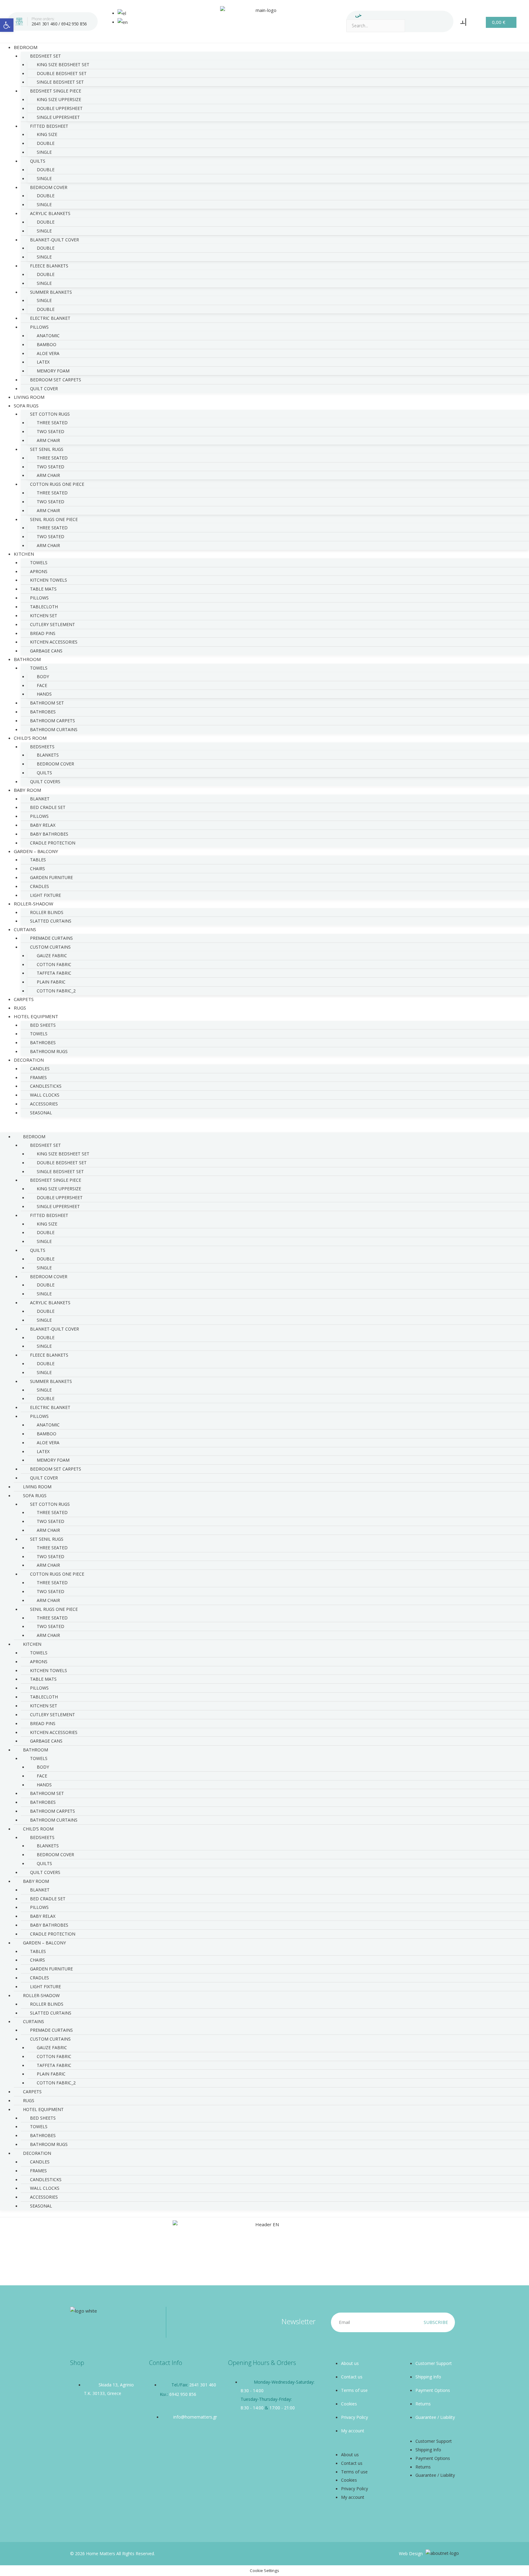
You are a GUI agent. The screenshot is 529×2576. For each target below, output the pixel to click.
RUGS (29, 2100)
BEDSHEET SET (45, 56)
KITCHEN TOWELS (49, 580)
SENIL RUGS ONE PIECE (54, 519)
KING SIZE (47, 134)
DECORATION (29, 1060)
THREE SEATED (52, 423)
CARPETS (32, 2092)
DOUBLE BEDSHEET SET (62, 73)
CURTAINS (25, 929)
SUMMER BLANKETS (51, 292)
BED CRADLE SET (48, 807)
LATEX (43, 362)
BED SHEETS (43, 1025)
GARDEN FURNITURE (51, 877)
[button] (264, 1128)
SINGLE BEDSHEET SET (60, 82)
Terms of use (354, 2390)
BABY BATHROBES (49, 834)
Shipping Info (428, 2377)
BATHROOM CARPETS (53, 721)
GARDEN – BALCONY (36, 851)
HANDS (44, 694)
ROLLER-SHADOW (34, 904)
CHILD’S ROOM (30, 738)
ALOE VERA (48, 353)
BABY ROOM (27, 790)
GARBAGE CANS (46, 651)
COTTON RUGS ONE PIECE (57, 484)
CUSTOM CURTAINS (50, 947)
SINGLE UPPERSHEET (58, 117)
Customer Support (434, 2363)
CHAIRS (38, 869)
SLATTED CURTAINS (51, 921)
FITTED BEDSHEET (49, 126)
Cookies (349, 2404)
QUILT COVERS (45, 782)
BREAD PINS (43, 633)
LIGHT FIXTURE (45, 1987)
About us (350, 2363)
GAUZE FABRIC (52, 956)
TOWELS (39, 563)
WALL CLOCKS (45, 1095)
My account (353, 2431)
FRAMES (38, 1077)
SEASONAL (41, 1113)
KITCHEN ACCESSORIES (54, 642)
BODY (43, 676)
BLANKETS (48, 755)
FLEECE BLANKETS (49, 266)
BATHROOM (27, 659)
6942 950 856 (74, 24)
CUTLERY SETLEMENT (53, 624)
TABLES (38, 860)
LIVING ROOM (37, 1487)
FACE (42, 685)
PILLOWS (39, 327)
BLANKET (40, 799)
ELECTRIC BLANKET (50, 318)
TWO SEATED (51, 431)
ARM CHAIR (48, 440)
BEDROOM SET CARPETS (56, 380)
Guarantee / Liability (435, 2417)
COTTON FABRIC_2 (56, 991)
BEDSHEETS (42, 747)
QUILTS (38, 161)
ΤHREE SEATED (52, 528)
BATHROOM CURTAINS (54, 729)
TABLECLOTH (44, 607)
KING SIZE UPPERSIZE (59, 99)
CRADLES (39, 886)
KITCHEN (24, 554)
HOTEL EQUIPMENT (36, 1016)
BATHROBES (43, 712)
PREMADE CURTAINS (51, 938)
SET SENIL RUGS (47, 449)
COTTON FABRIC (54, 964)
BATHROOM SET (47, 703)
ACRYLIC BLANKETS (50, 213)
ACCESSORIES (44, 1104)
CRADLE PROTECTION (53, 1934)
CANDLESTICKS (46, 1086)
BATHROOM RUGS (49, 1051)
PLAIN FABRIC (51, 982)
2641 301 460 (44, 24)
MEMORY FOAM (53, 371)
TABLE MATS (43, 589)
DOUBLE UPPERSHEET (60, 108)
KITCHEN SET (44, 616)
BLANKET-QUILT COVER (54, 240)
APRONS (39, 571)
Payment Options (433, 2390)
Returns (423, 2404)
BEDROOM (26, 47)
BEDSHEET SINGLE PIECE (56, 91)
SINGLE (44, 152)
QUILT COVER (44, 1478)
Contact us (352, 2377)
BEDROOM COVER (49, 187)
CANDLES (40, 1069)
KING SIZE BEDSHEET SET (63, 64)
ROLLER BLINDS (47, 912)
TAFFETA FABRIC (54, 973)
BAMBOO (47, 344)
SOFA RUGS (26, 406)
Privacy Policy (355, 2417)
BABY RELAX (43, 825)
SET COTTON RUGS (50, 414)
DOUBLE (46, 143)
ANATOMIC (48, 336)
